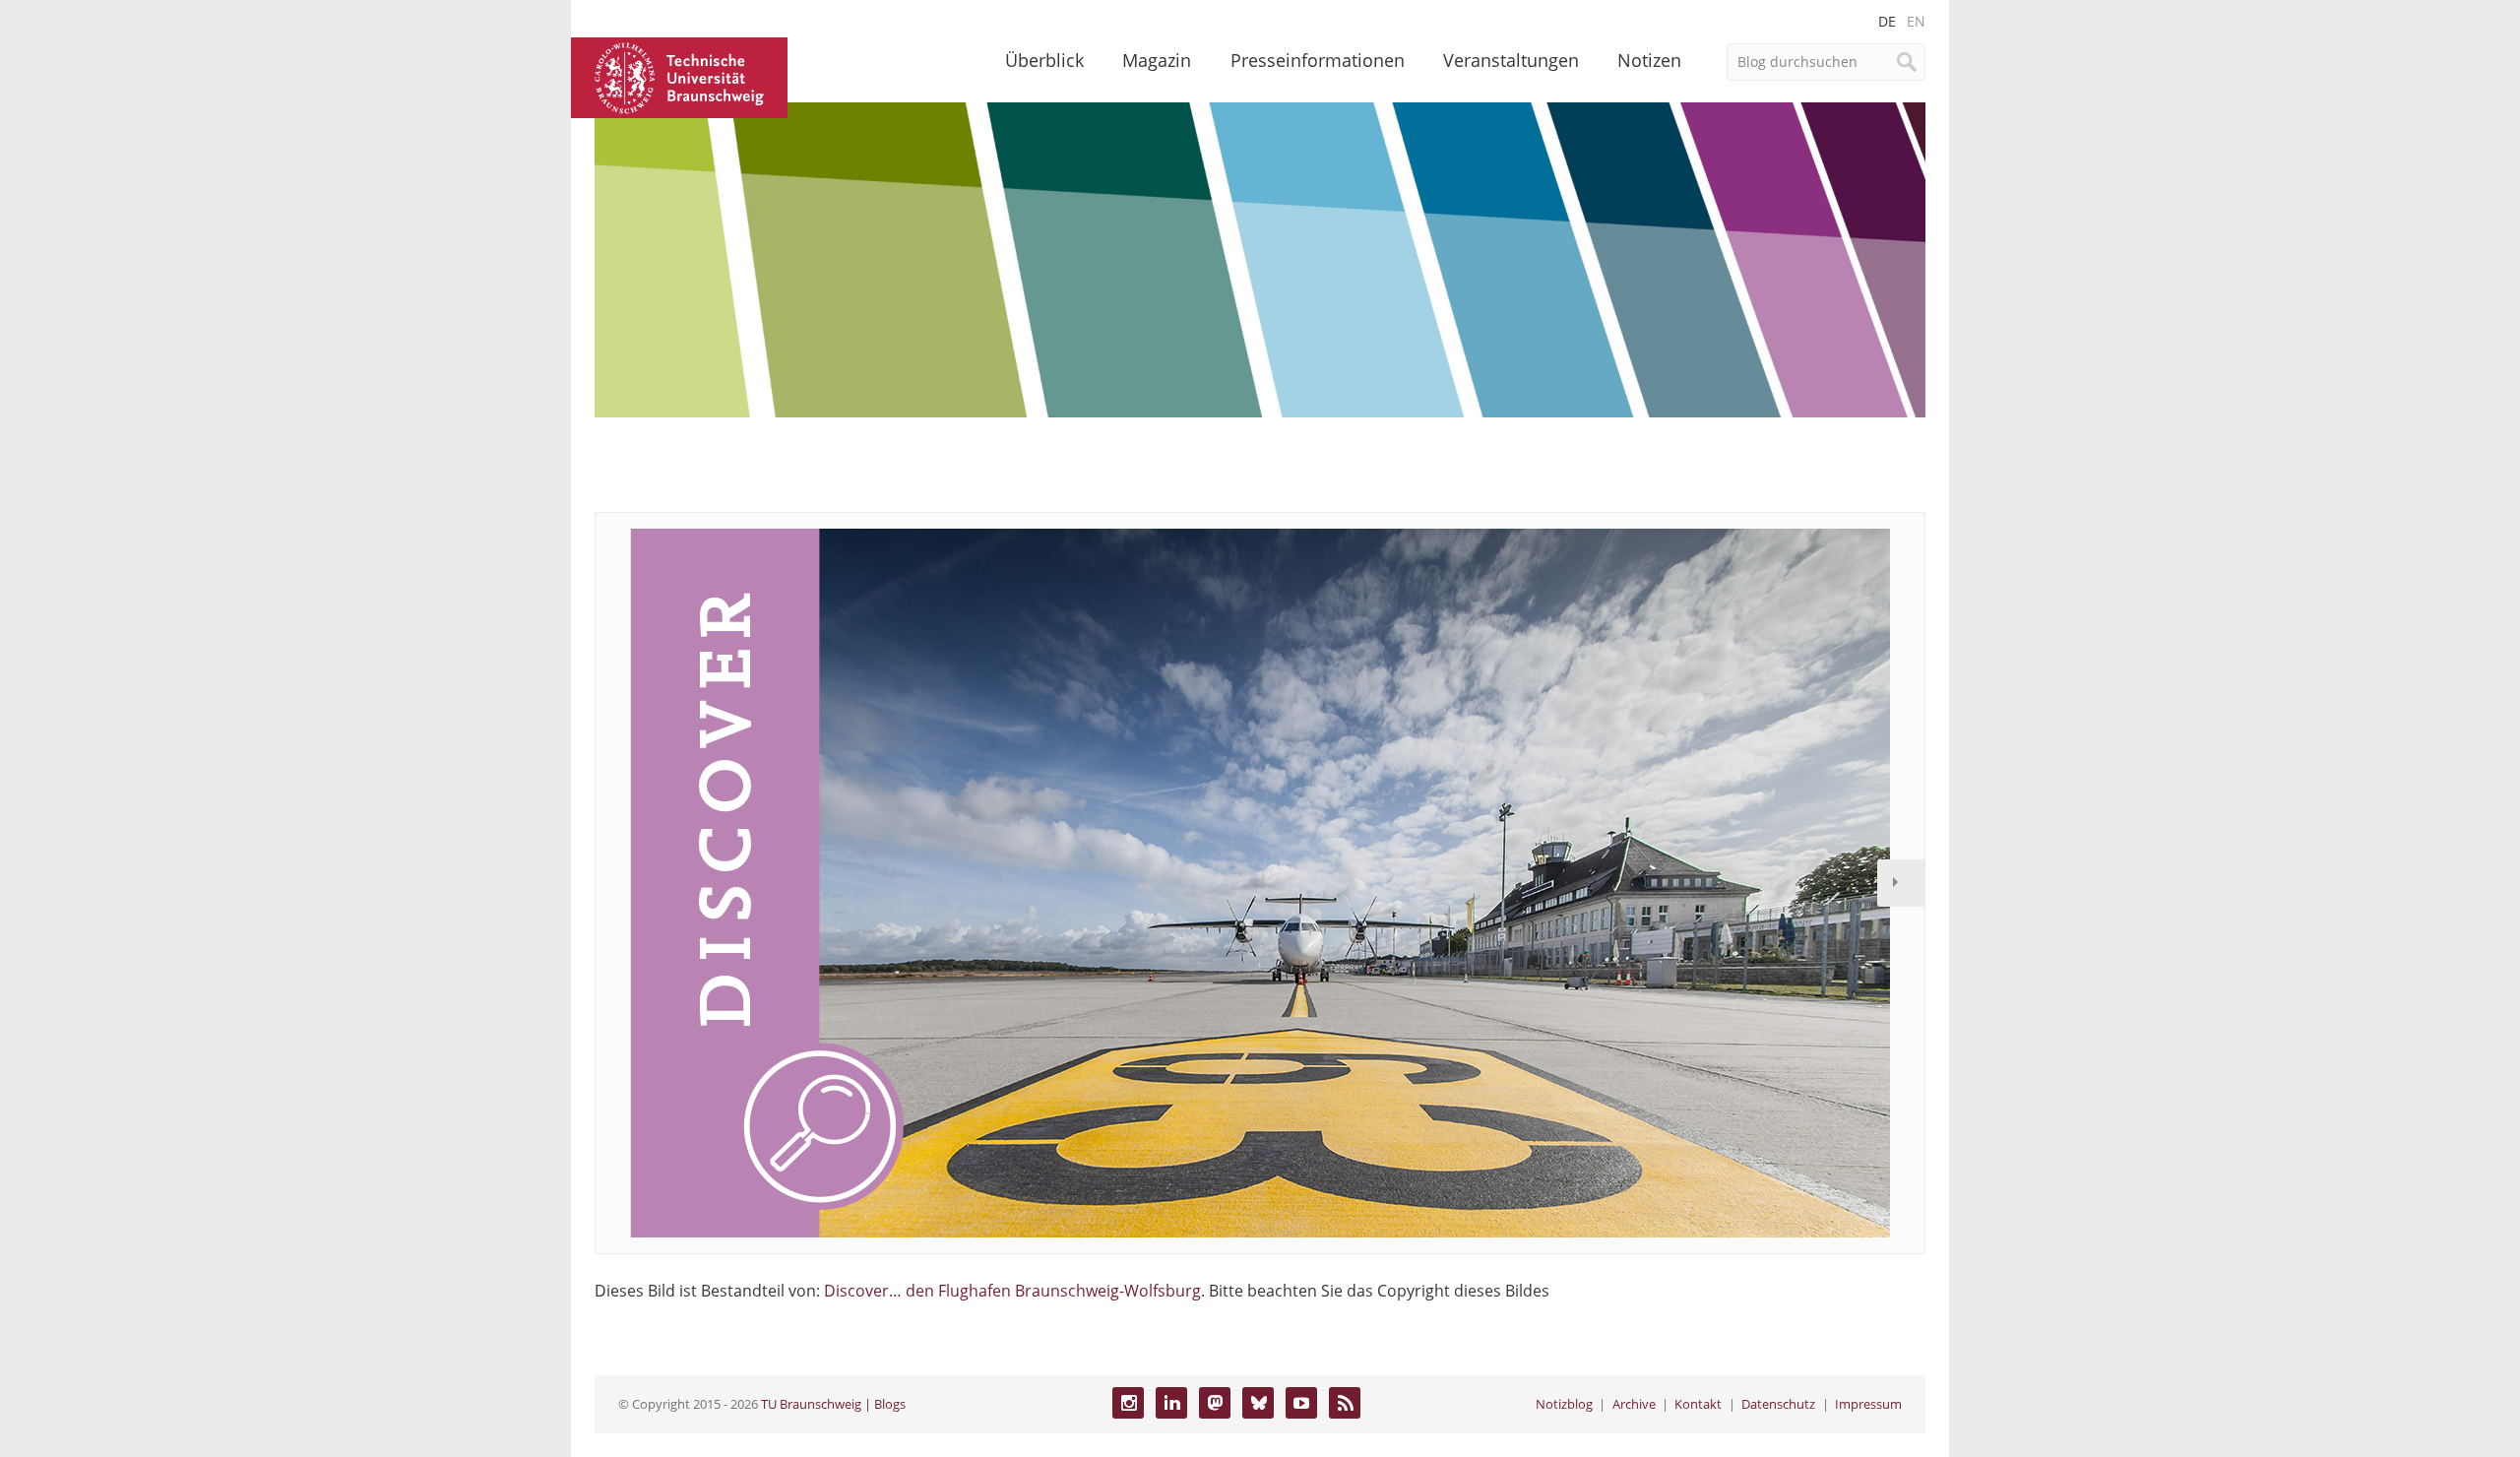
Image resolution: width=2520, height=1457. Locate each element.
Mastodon (1215, 1403)
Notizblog (1564, 1404)
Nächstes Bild (1901, 883)
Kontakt (1698, 1404)
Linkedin (1171, 1403)
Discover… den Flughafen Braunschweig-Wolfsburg (1012, 1291)
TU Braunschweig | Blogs (833, 1404)
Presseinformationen (1318, 60)
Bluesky (1258, 1403)
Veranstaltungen (1511, 60)
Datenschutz (1778, 1404)
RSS (1345, 1403)
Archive (1634, 1404)
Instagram (1128, 1403)
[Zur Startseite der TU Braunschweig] (679, 76)
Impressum (1868, 1404)
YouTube (1301, 1403)
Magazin (1157, 60)
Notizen (1649, 60)
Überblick (1044, 60)
